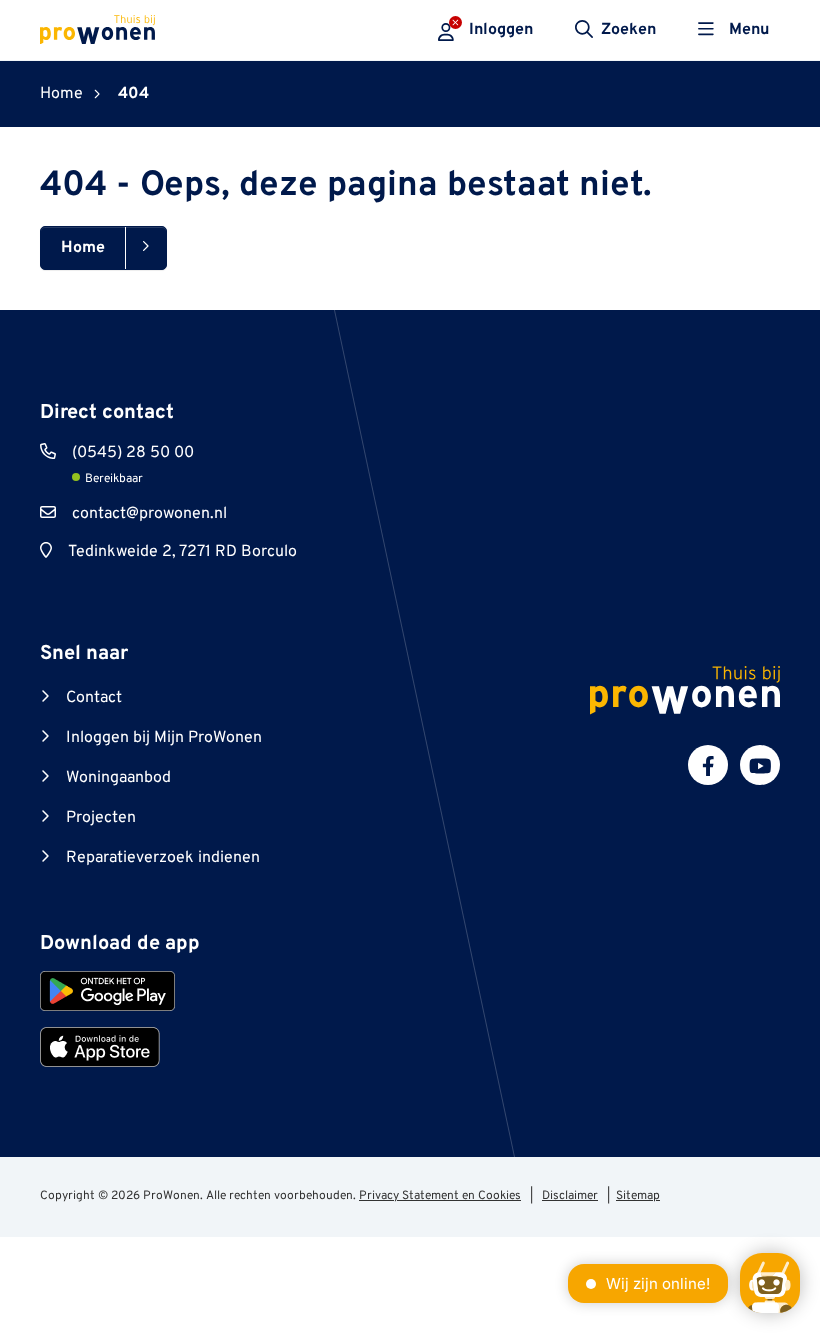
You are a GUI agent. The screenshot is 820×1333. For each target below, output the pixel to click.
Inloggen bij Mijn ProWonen (164, 738)
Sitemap (638, 1196)
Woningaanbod (118, 778)
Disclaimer (570, 1196)
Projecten (101, 818)
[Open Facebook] (708, 765)
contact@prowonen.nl (149, 514)
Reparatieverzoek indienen (163, 858)
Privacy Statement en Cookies (440, 1196)
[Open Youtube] (760, 765)
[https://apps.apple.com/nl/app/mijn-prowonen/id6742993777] (100, 1047)
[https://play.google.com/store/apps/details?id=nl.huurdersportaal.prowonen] (107, 991)
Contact (94, 698)
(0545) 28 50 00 (133, 453)
